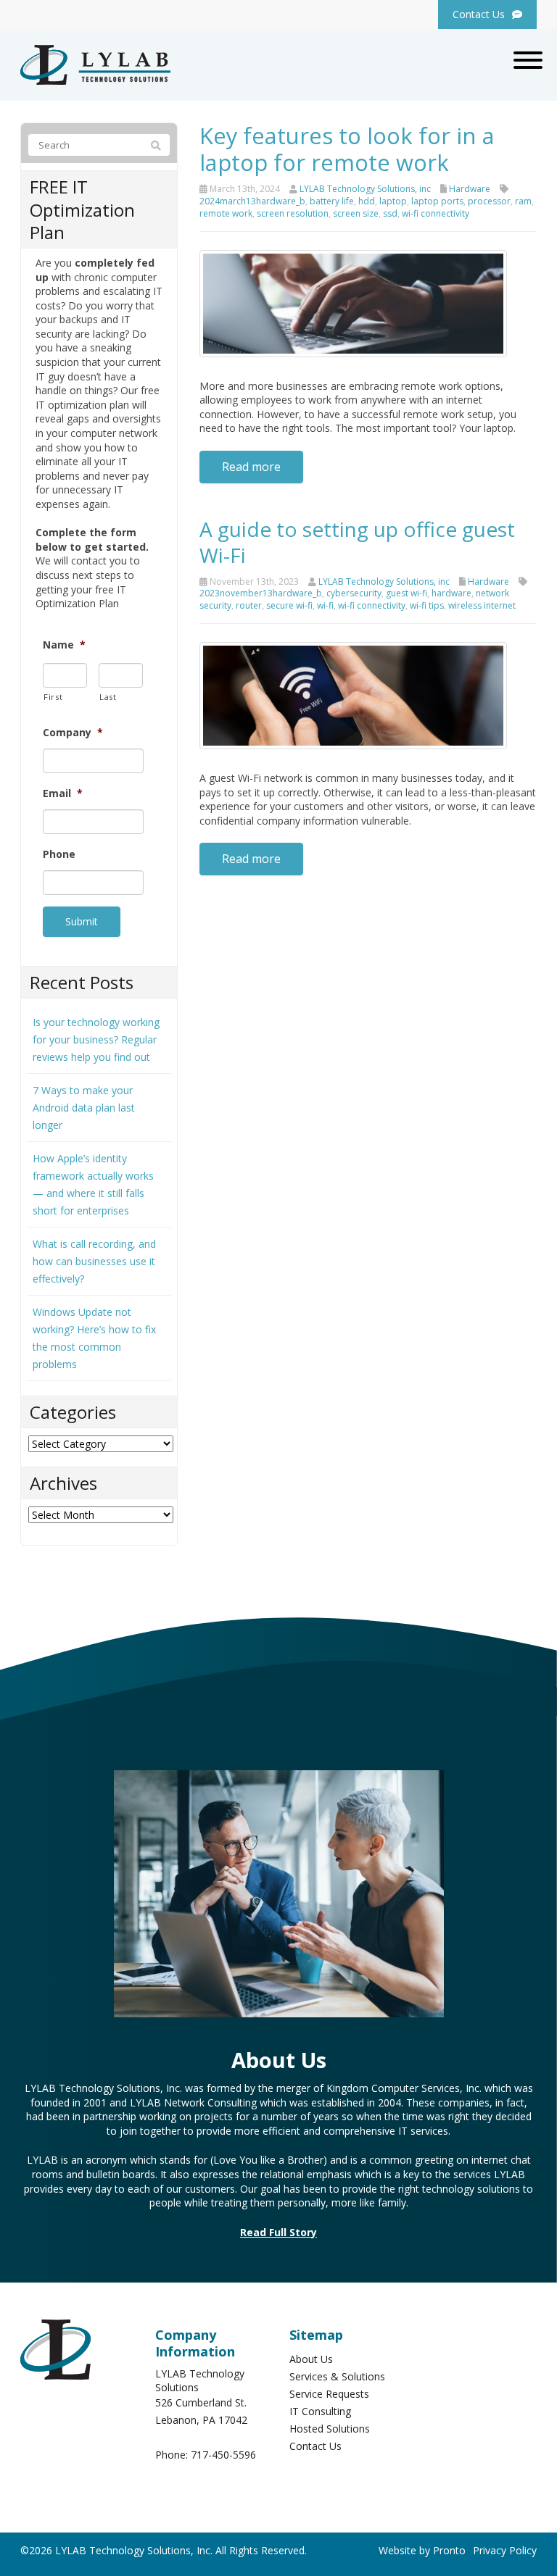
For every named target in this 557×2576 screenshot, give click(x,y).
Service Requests (329, 2394)
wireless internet (482, 605)
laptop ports (437, 201)
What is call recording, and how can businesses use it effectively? (94, 1261)
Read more (251, 467)
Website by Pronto (422, 2550)
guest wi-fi (407, 593)
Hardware (470, 189)
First (53, 697)
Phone (59, 854)
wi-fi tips (427, 605)
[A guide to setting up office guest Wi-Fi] (353, 695)
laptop (393, 201)
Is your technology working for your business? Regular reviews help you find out (96, 1039)
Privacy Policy (505, 2550)
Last (108, 697)
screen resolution (293, 213)
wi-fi (325, 605)
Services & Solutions (337, 2376)
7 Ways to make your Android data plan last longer (84, 1108)
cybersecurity (354, 593)
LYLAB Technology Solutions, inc (365, 189)
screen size (356, 213)
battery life (332, 201)
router (249, 605)
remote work (226, 213)
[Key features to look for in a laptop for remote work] (353, 302)
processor (489, 201)
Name (64, 645)
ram (523, 201)
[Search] (156, 146)
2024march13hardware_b (252, 201)
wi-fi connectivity (436, 213)
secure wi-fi (289, 605)
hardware (451, 593)
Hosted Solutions (330, 2429)
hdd (367, 201)
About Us (311, 2359)
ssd (390, 213)
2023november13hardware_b (261, 593)
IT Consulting (320, 2411)
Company (73, 733)
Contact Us (315, 2446)
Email (63, 793)
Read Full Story (278, 2232)
